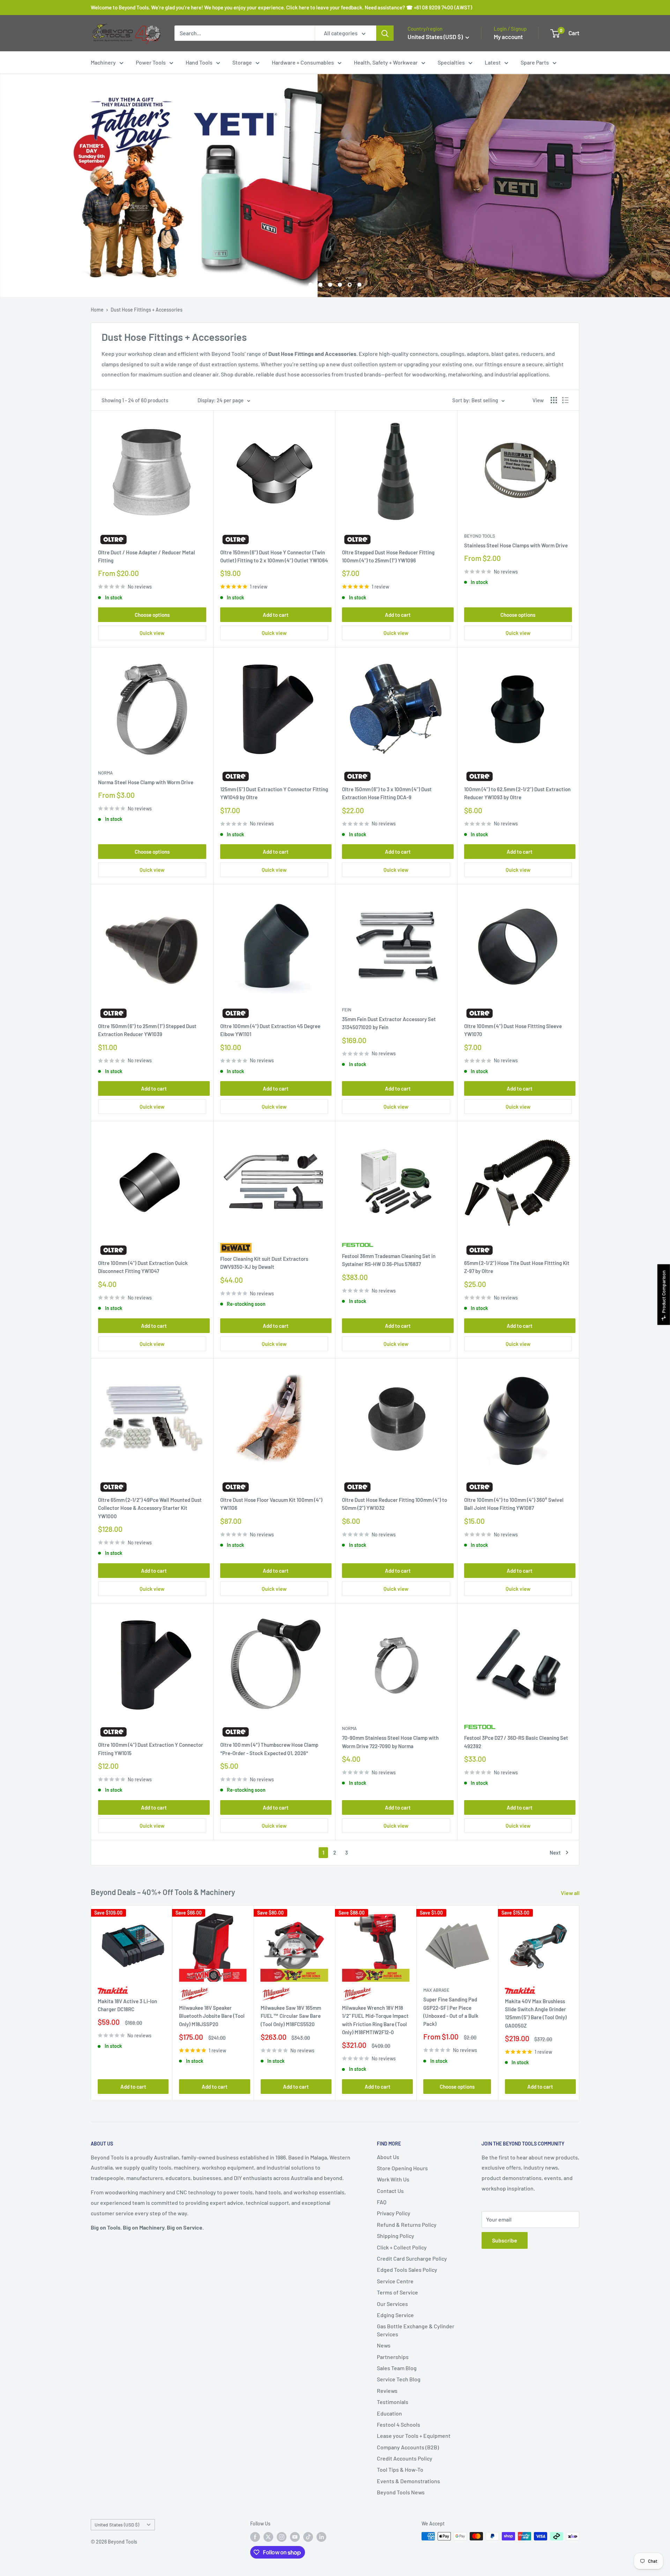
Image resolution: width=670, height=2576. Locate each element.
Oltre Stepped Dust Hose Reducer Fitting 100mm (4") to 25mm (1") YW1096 (388, 556)
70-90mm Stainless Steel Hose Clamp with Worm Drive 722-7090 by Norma (390, 1742)
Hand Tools (199, 62)
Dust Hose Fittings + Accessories (147, 310)
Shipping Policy (396, 2236)
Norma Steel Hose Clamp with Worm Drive (146, 782)
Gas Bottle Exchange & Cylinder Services (416, 2330)
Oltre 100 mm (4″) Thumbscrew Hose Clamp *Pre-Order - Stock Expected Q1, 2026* (269, 1749)
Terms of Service (397, 2292)
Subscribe (505, 2240)
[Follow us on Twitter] (268, 2537)
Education (389, 2413)
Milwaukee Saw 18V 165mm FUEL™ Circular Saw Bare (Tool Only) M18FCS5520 (291, 2016)
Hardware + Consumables (303, 62)
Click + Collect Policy (402, 2247)
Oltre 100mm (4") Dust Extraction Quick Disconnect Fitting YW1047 (143, 1267)
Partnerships (393, 2357)
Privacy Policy (394, 2213)
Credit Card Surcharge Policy (412, 2258)
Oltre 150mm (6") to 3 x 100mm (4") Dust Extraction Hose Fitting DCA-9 (387, 793)
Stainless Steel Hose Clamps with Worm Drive (516, 545)
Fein (347, 1010)
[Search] (385, 33)
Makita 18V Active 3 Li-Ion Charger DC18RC (127, 2005)
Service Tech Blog (399, 2379)
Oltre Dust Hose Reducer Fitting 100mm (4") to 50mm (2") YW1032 (394, 1504)
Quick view (152, 633)
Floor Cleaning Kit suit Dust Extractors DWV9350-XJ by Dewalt (264, 1263)
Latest (493, 62)
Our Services (392, 2304)
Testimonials (393, 2402)
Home (97, 310)
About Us (388, 2157)
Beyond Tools (480, 536)
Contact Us (390, 2191)
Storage (242, 62)
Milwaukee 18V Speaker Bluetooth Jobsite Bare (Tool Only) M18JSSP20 (212, 2016)
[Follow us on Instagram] (282, 2537)
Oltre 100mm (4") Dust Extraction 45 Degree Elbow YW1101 (270, 1030)
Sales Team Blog (397, 2368)
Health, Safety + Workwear (386, 62)
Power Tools (151, 62)
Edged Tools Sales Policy (407, 2270)
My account (508, 37)
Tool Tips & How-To (400, 2469)
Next (555, 1852)
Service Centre (395, 2281)
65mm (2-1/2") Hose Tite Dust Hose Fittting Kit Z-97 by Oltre (517, 1267)
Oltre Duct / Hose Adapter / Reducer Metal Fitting (147, 556)
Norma (105, 773)
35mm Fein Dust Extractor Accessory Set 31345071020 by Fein (389, 1023)
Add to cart (276, 615)
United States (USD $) (117, 2525)
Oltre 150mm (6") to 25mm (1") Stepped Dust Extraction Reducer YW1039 (147, 1030)
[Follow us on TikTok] (308, 2537)
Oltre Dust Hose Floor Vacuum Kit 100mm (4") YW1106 (271, 1504)
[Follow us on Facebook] (255, 2537)
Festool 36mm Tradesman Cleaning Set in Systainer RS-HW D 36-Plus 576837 (389, 1260)
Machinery (103, 62)
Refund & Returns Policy (407, 2225)
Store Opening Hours (402, 2168)
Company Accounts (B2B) (408, 2447)
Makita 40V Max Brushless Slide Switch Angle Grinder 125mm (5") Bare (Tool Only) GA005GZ (536, 2013)
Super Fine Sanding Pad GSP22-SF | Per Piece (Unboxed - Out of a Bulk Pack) (451, 2012)
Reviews (387, 2391)
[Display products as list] (565, 400)
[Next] (579, 2003)
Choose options (152, 615)
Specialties (451, 62)
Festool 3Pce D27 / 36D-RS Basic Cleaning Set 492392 (516, 1742)
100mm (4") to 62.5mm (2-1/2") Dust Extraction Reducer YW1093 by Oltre (517, 793)
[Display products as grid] (554, 400)
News (384, 2345)
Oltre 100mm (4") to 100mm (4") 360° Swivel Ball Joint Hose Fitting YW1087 (514, 1504)
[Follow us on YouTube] (295, 2537)
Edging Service (395, 2315)
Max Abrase (436, 1990)
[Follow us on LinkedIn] (321, 2537)
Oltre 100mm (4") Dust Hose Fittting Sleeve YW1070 (513, 1030)
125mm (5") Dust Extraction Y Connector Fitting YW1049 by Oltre (274, 793)
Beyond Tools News (401, 2492)
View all (571, 1893)
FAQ (382, 2202)
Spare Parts (535, 62)
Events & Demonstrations (408, 2481)
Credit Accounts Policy (405, 2458)
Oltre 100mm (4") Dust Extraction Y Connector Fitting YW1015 (151, 1749)
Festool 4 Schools (399, 2424)
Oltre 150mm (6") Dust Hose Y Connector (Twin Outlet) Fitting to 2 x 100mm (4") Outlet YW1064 (274, 556)
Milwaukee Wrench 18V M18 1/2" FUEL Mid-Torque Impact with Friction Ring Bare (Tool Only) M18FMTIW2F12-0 (375, 2020)
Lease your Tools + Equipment (414, 2436)
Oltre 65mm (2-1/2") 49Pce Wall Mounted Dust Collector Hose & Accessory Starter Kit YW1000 (150, 1508)
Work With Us (393, 2179)
